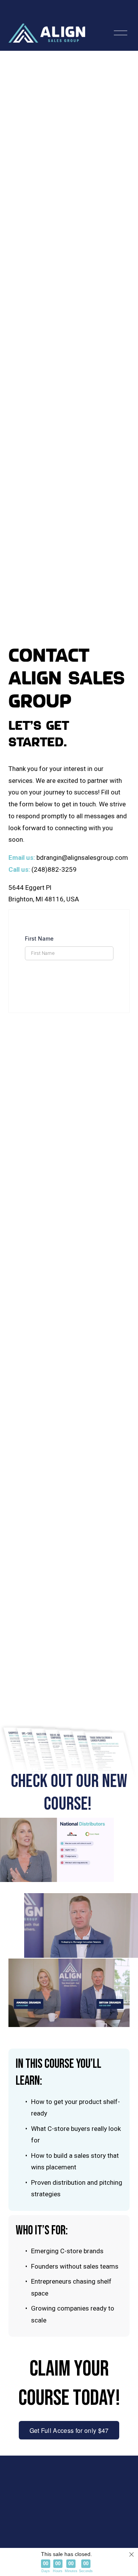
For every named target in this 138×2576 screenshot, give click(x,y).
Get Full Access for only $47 (69, 2430)
